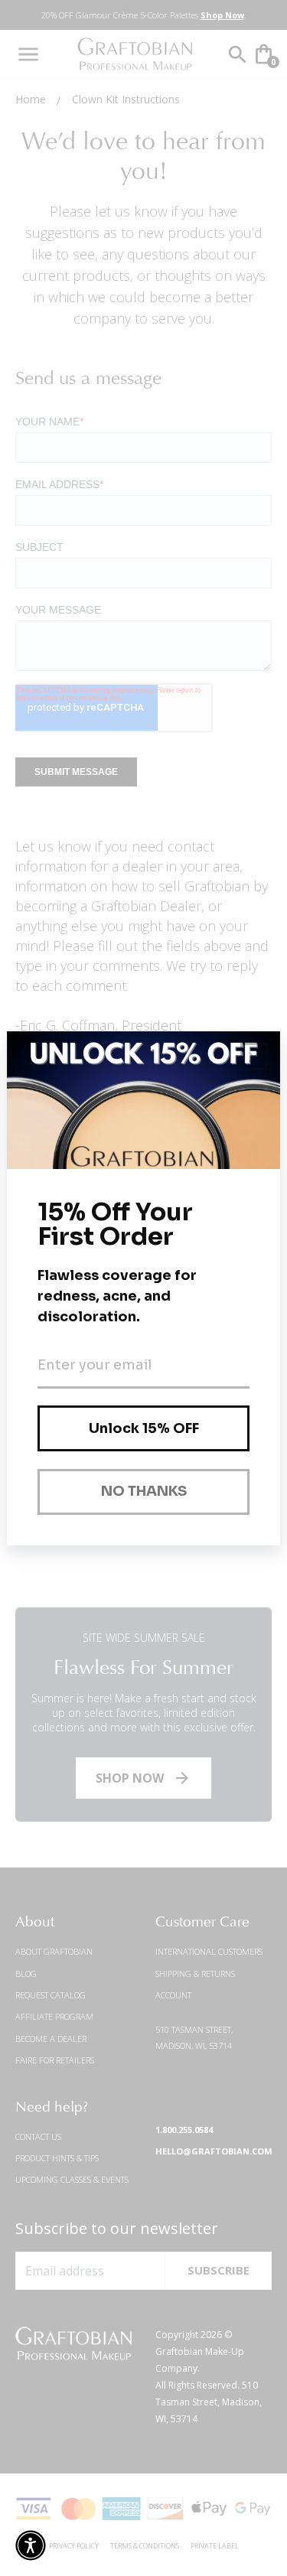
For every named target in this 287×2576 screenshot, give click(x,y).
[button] (31, 2545)
